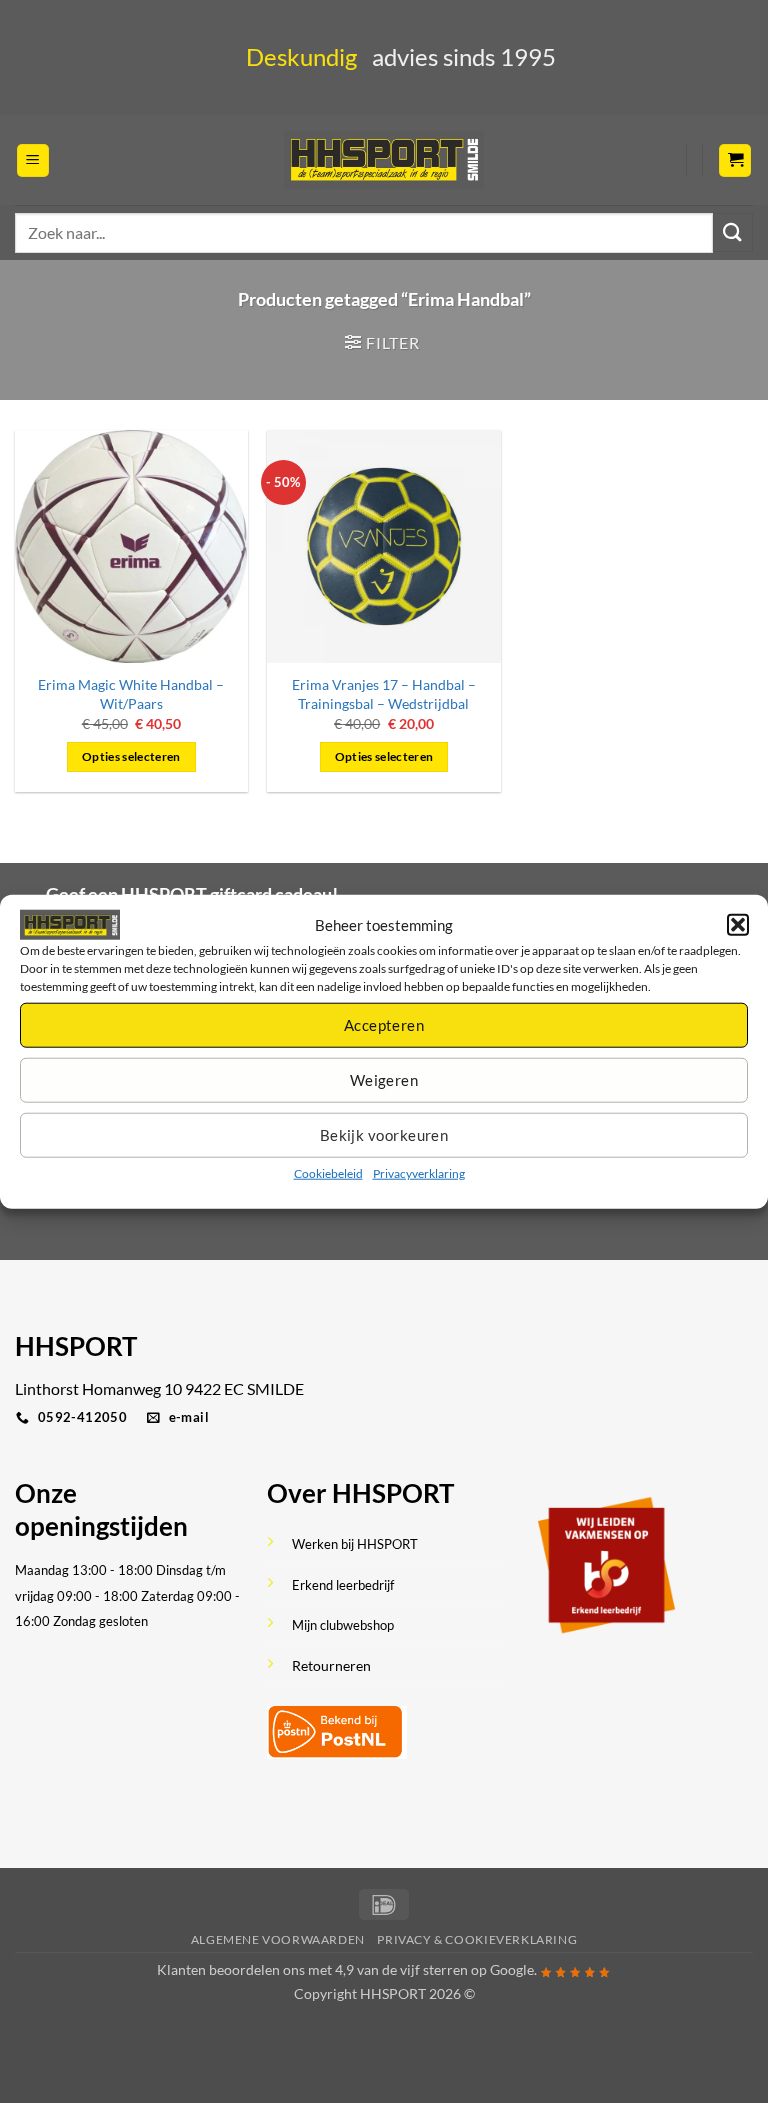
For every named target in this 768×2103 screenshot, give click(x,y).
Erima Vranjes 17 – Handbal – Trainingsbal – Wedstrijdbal (384, 694)
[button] (738, 924)
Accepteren (384, 1025)
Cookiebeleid (328, 1173)
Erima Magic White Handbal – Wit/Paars (131, 694)
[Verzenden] (733, 232)
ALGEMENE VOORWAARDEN (278, 1939)
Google (512, 1969)
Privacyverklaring (419, 1173)
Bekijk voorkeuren (384, 1135)
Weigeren (384, 1080)
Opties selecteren (131, 756)
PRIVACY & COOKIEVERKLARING (477, 1939)
